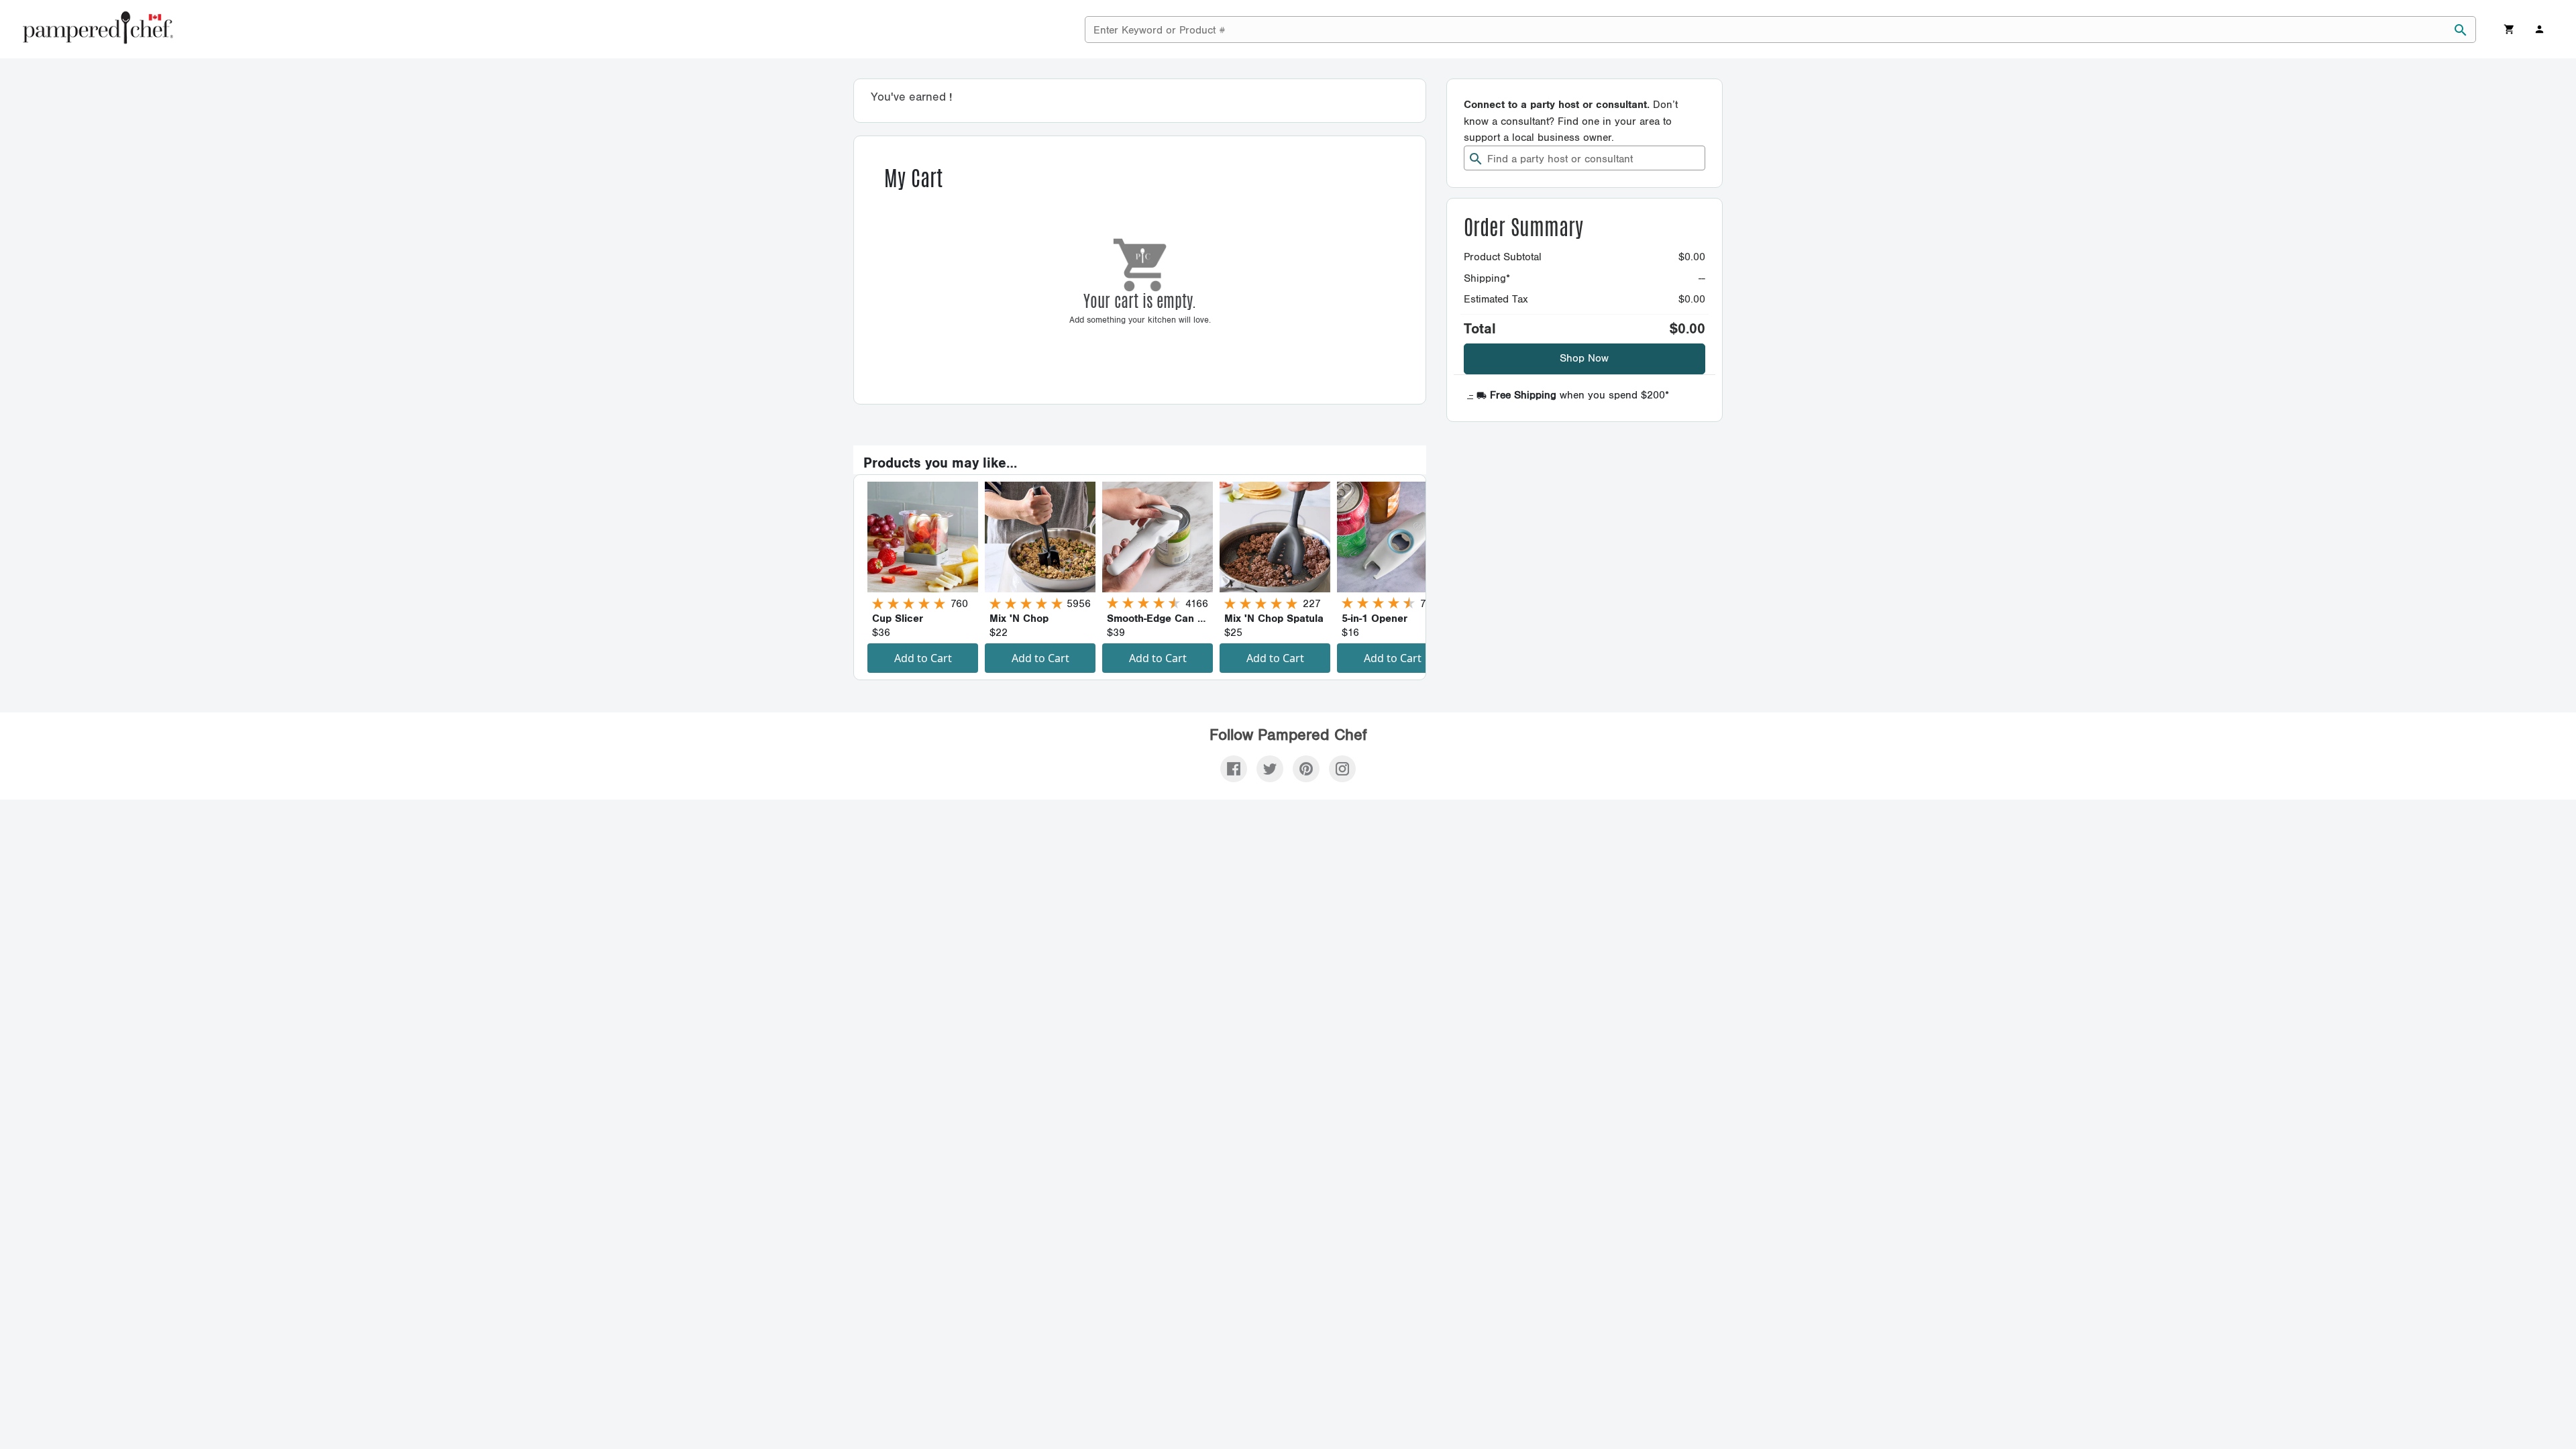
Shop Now (1584, 359)
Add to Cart (923, 658)
